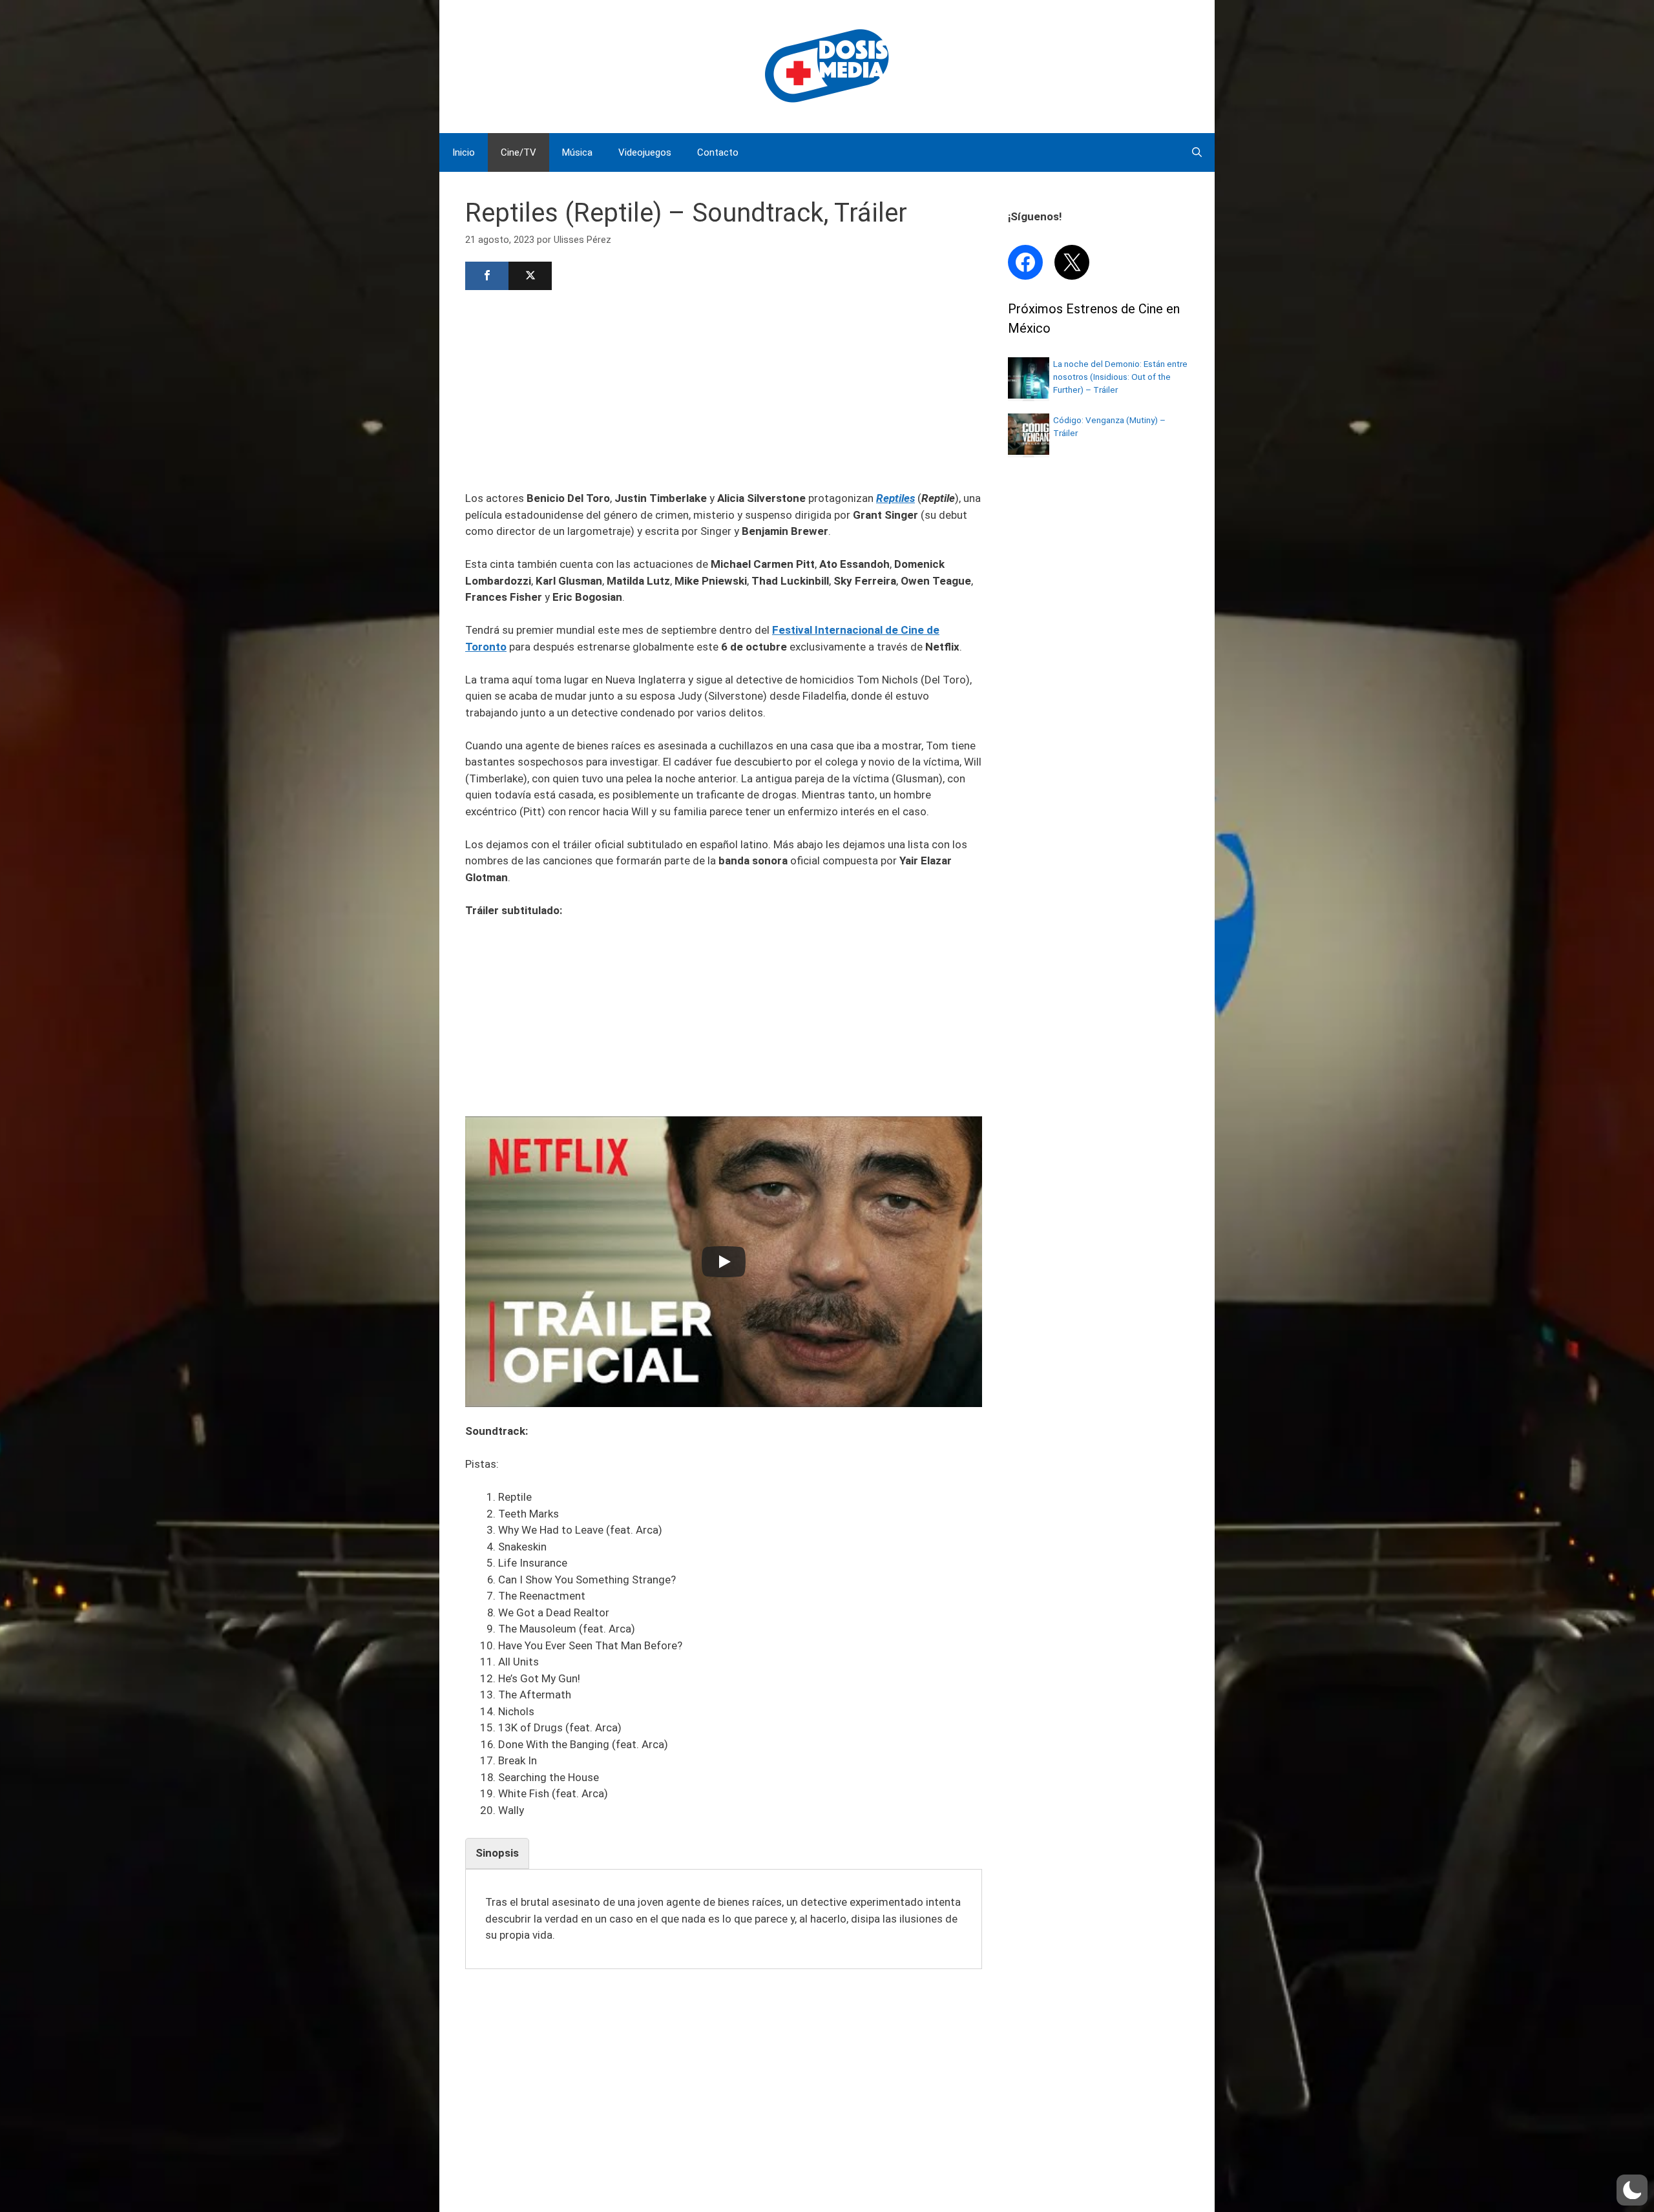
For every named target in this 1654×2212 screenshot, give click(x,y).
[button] (1632, 2190)
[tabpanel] (724, 1919)
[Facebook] (487, 276)
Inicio (464, 152)
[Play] (724, 1262)
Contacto (718, 152)
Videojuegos (645, 152)
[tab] (497, 1853)
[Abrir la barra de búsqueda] (1197, 152)
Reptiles (895, 498)
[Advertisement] (724, 389)
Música (577, 152)
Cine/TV (518, 152)
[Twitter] (530, 276)
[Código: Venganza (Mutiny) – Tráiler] (1029, 451)
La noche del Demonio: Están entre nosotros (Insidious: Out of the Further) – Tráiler (1120, 377)
